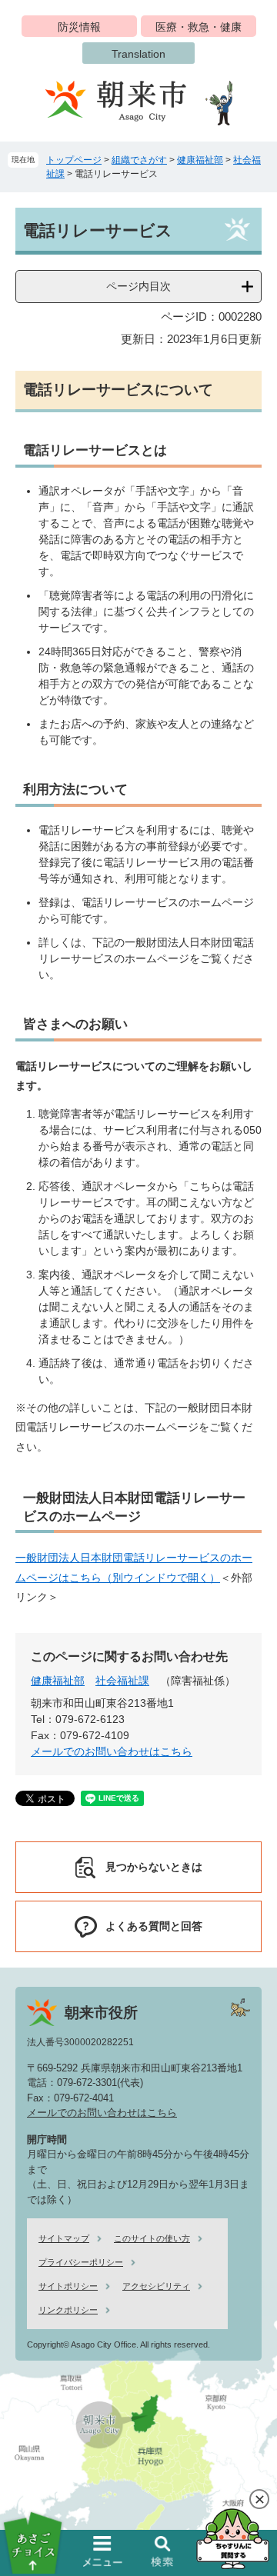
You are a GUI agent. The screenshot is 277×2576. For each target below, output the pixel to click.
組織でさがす (139, 160)
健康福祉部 (200, 160)
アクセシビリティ (156, 2286)
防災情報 (79, 27)
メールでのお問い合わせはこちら (112, 1751)
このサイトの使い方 (152, 2238)
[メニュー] (103, 2551)
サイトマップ (64, 2238)
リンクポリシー (68, 2310)
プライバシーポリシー (81, 2262)
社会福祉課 (122, 1681)
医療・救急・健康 (199, 27)
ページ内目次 (138, 286)
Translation (138, 54)
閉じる (259, 2499)
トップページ (74, 160)
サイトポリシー (68, 2286)
